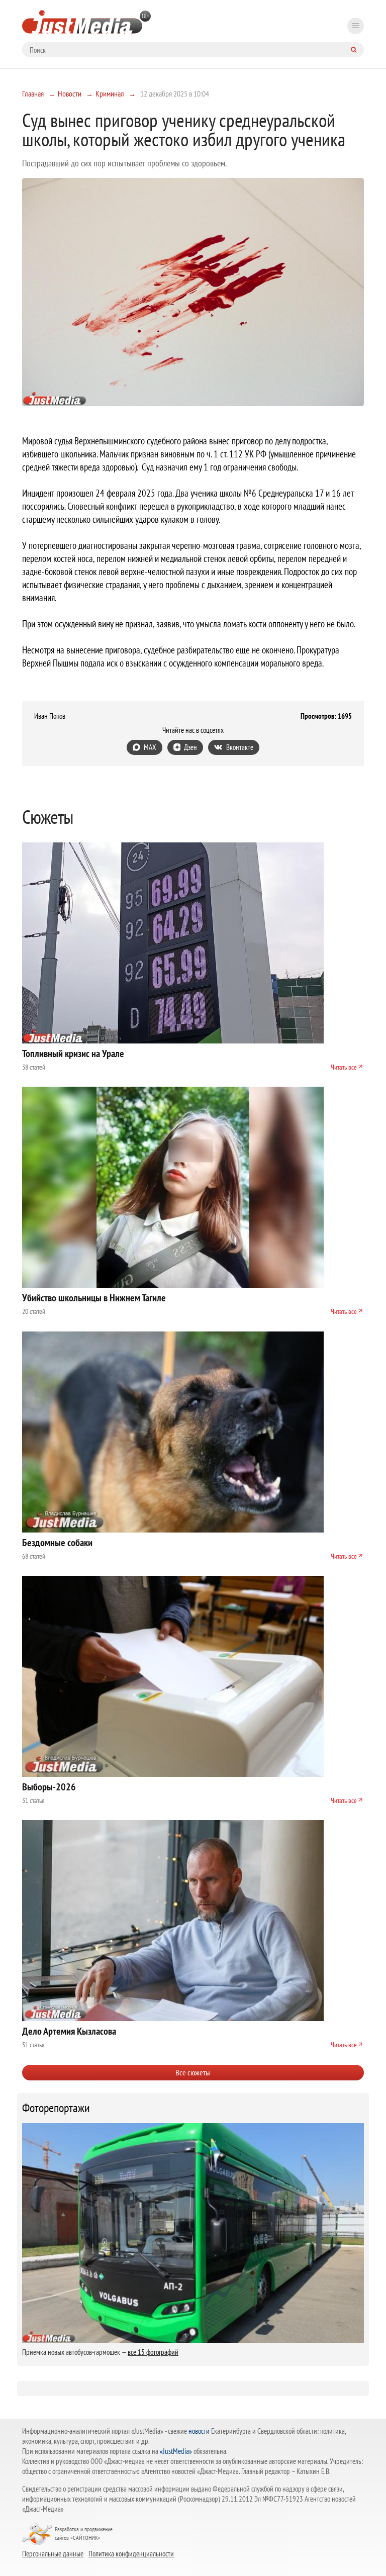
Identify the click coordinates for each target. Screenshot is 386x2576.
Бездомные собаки (57, 1543)
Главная (33, 93)
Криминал (110, 93)
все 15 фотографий (153, 2352)
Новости (70, 93)
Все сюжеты (193, 2072)
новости (199, 2431)
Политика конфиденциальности (131, 2553)
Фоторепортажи (56, 2108)
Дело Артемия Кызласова (69, 2031)
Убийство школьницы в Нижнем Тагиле (94, 1298)
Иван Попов (50, 716)
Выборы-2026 (49, 1787)
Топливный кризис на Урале (73, 1054)
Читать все (344, 1067)
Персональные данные (53, 2553)
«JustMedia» (176, 2451)
